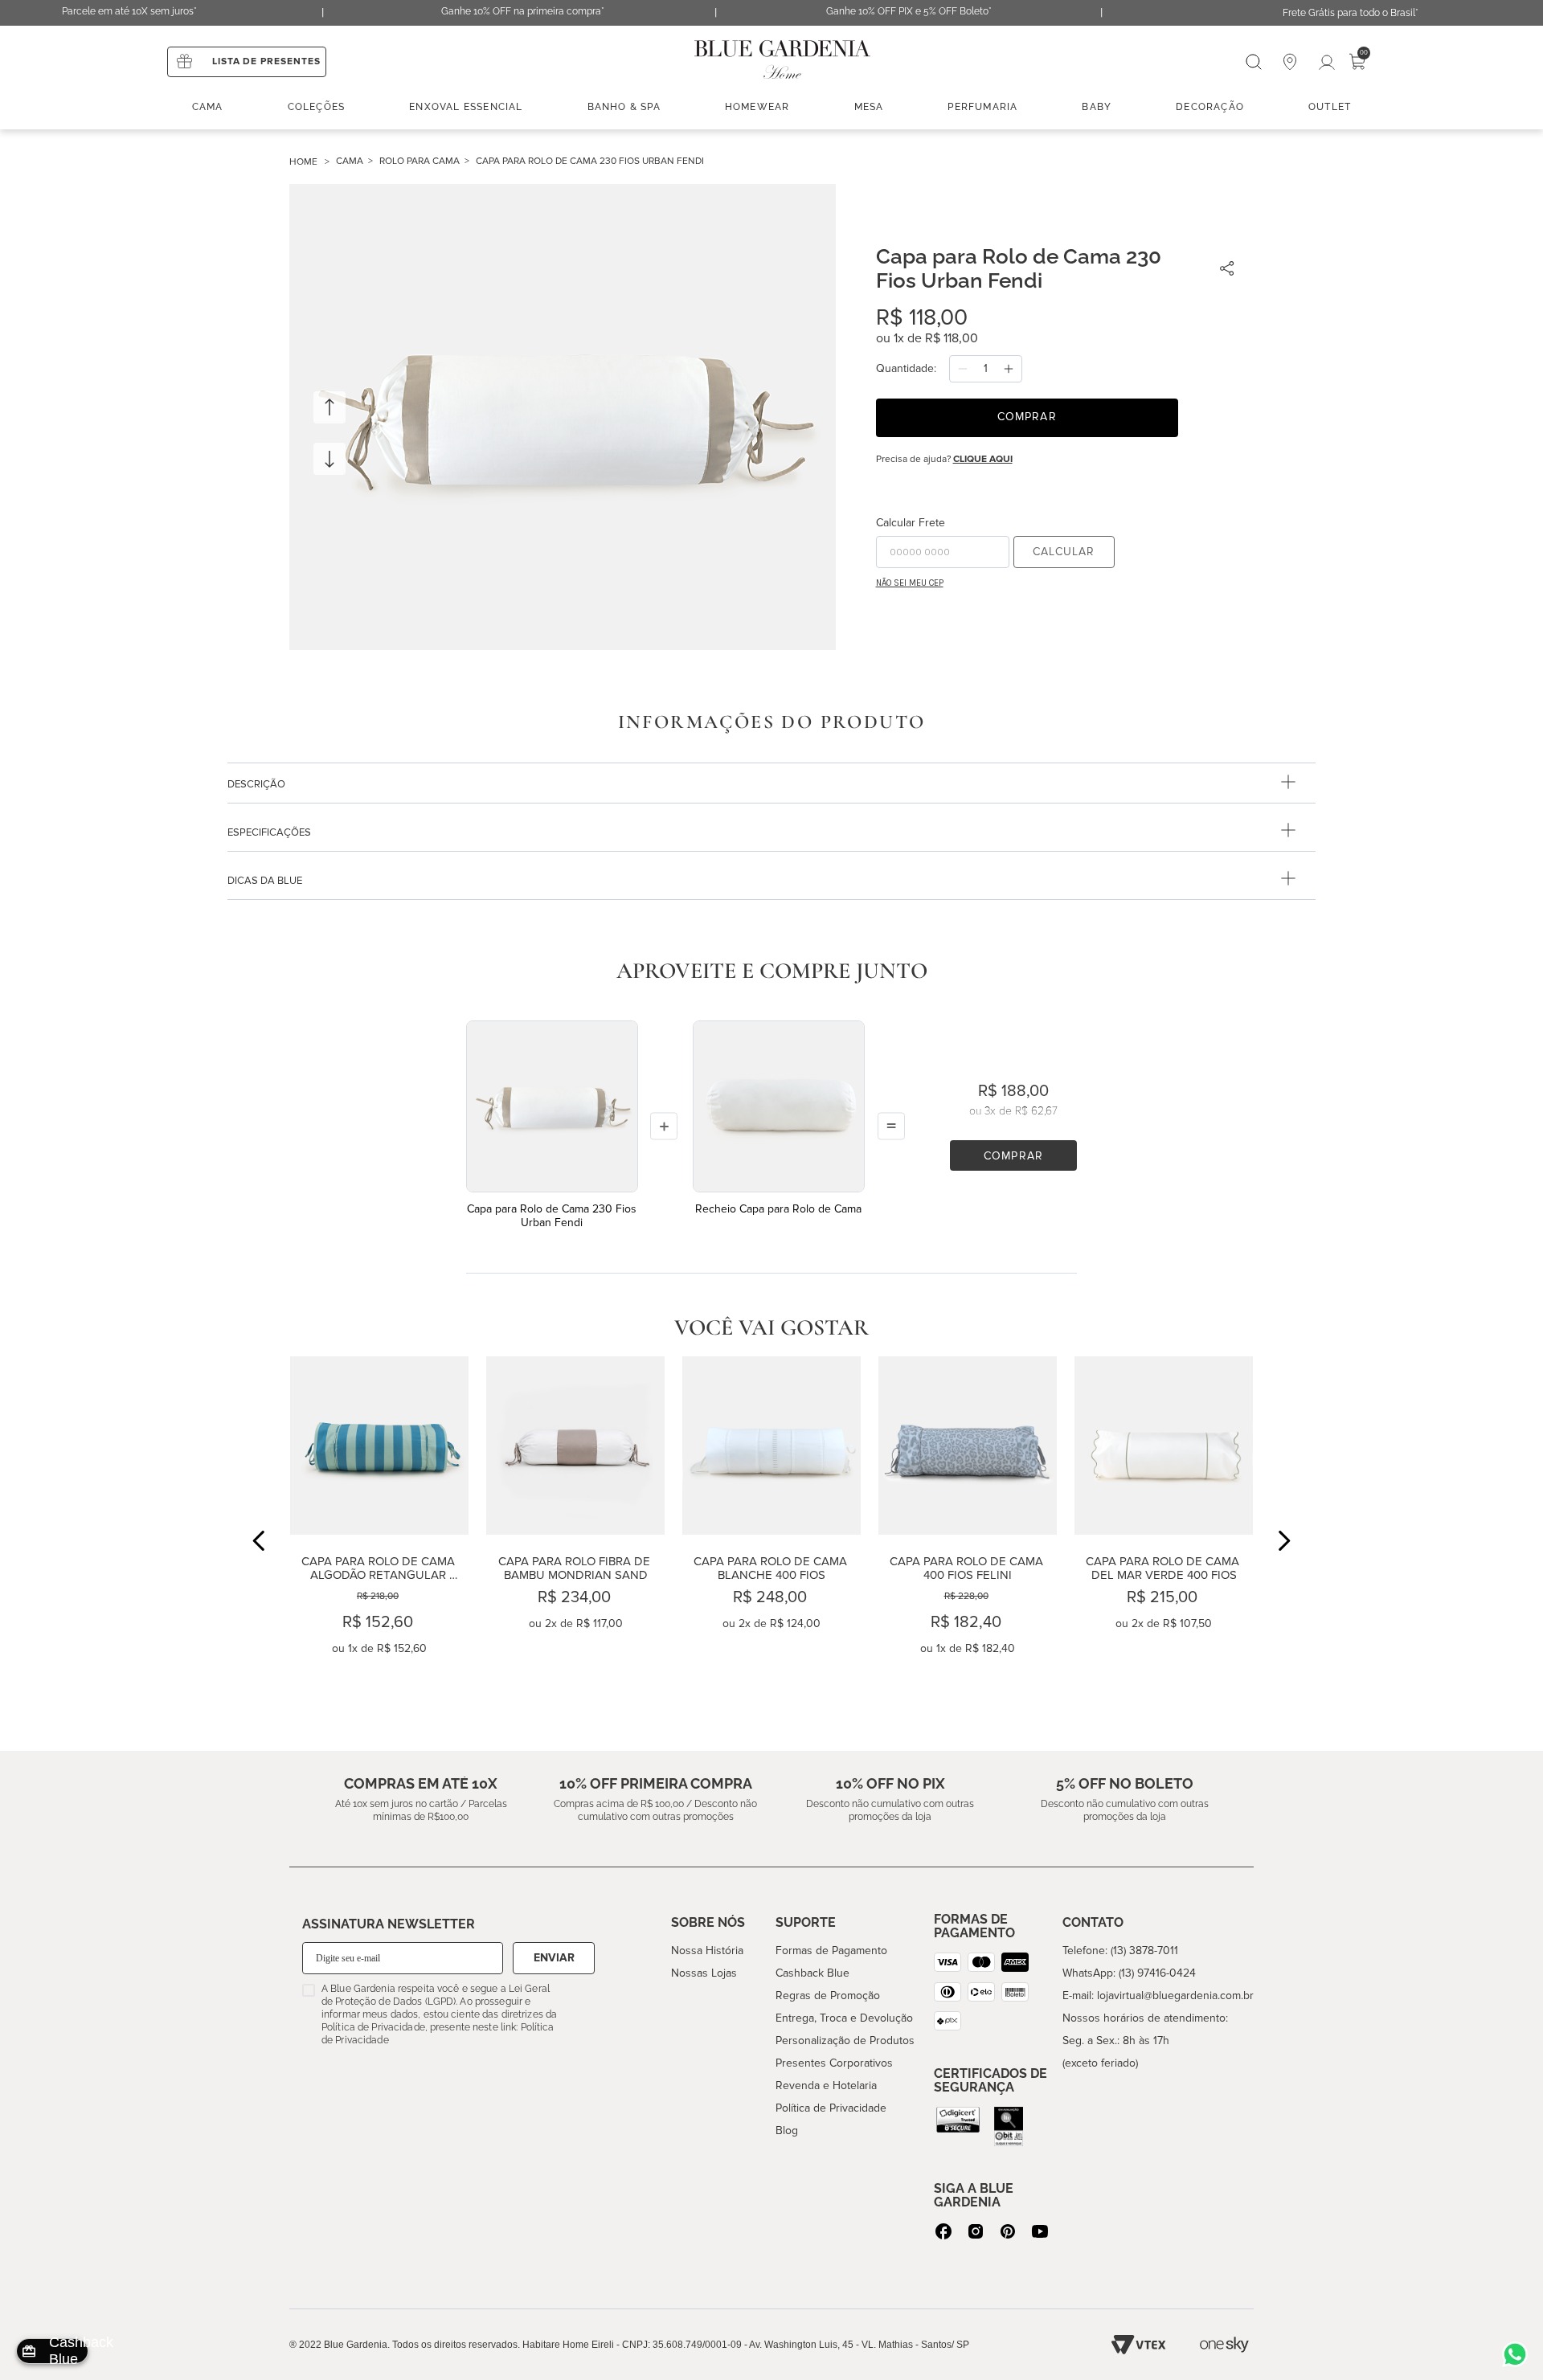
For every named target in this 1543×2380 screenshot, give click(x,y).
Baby (1097, 107)
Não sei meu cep (910, 583)
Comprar (1013, 1156)
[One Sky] (1224, 2345)
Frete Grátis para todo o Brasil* (1351, 13)
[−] (963, 369)
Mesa (869, 107)
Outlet (1330, 107)
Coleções (317, 107)
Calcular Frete (911, 523)
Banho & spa (624, 107)
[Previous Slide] (259, 1541)
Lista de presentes (266, 61)
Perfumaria (982, 107)
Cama (208, 107)
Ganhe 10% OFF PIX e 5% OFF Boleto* (909, 11)
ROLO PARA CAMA (420, 161)
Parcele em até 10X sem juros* (129, 11)
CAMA (350, 161)
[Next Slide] (1284, 1541)
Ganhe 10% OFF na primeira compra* (523, 11)
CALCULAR (1064, 552)
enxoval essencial (466, 107)
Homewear (757, 107)
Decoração (1210, 107)
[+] (1009, 369)
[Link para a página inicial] (313, 162)
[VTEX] (1139, 2345)
